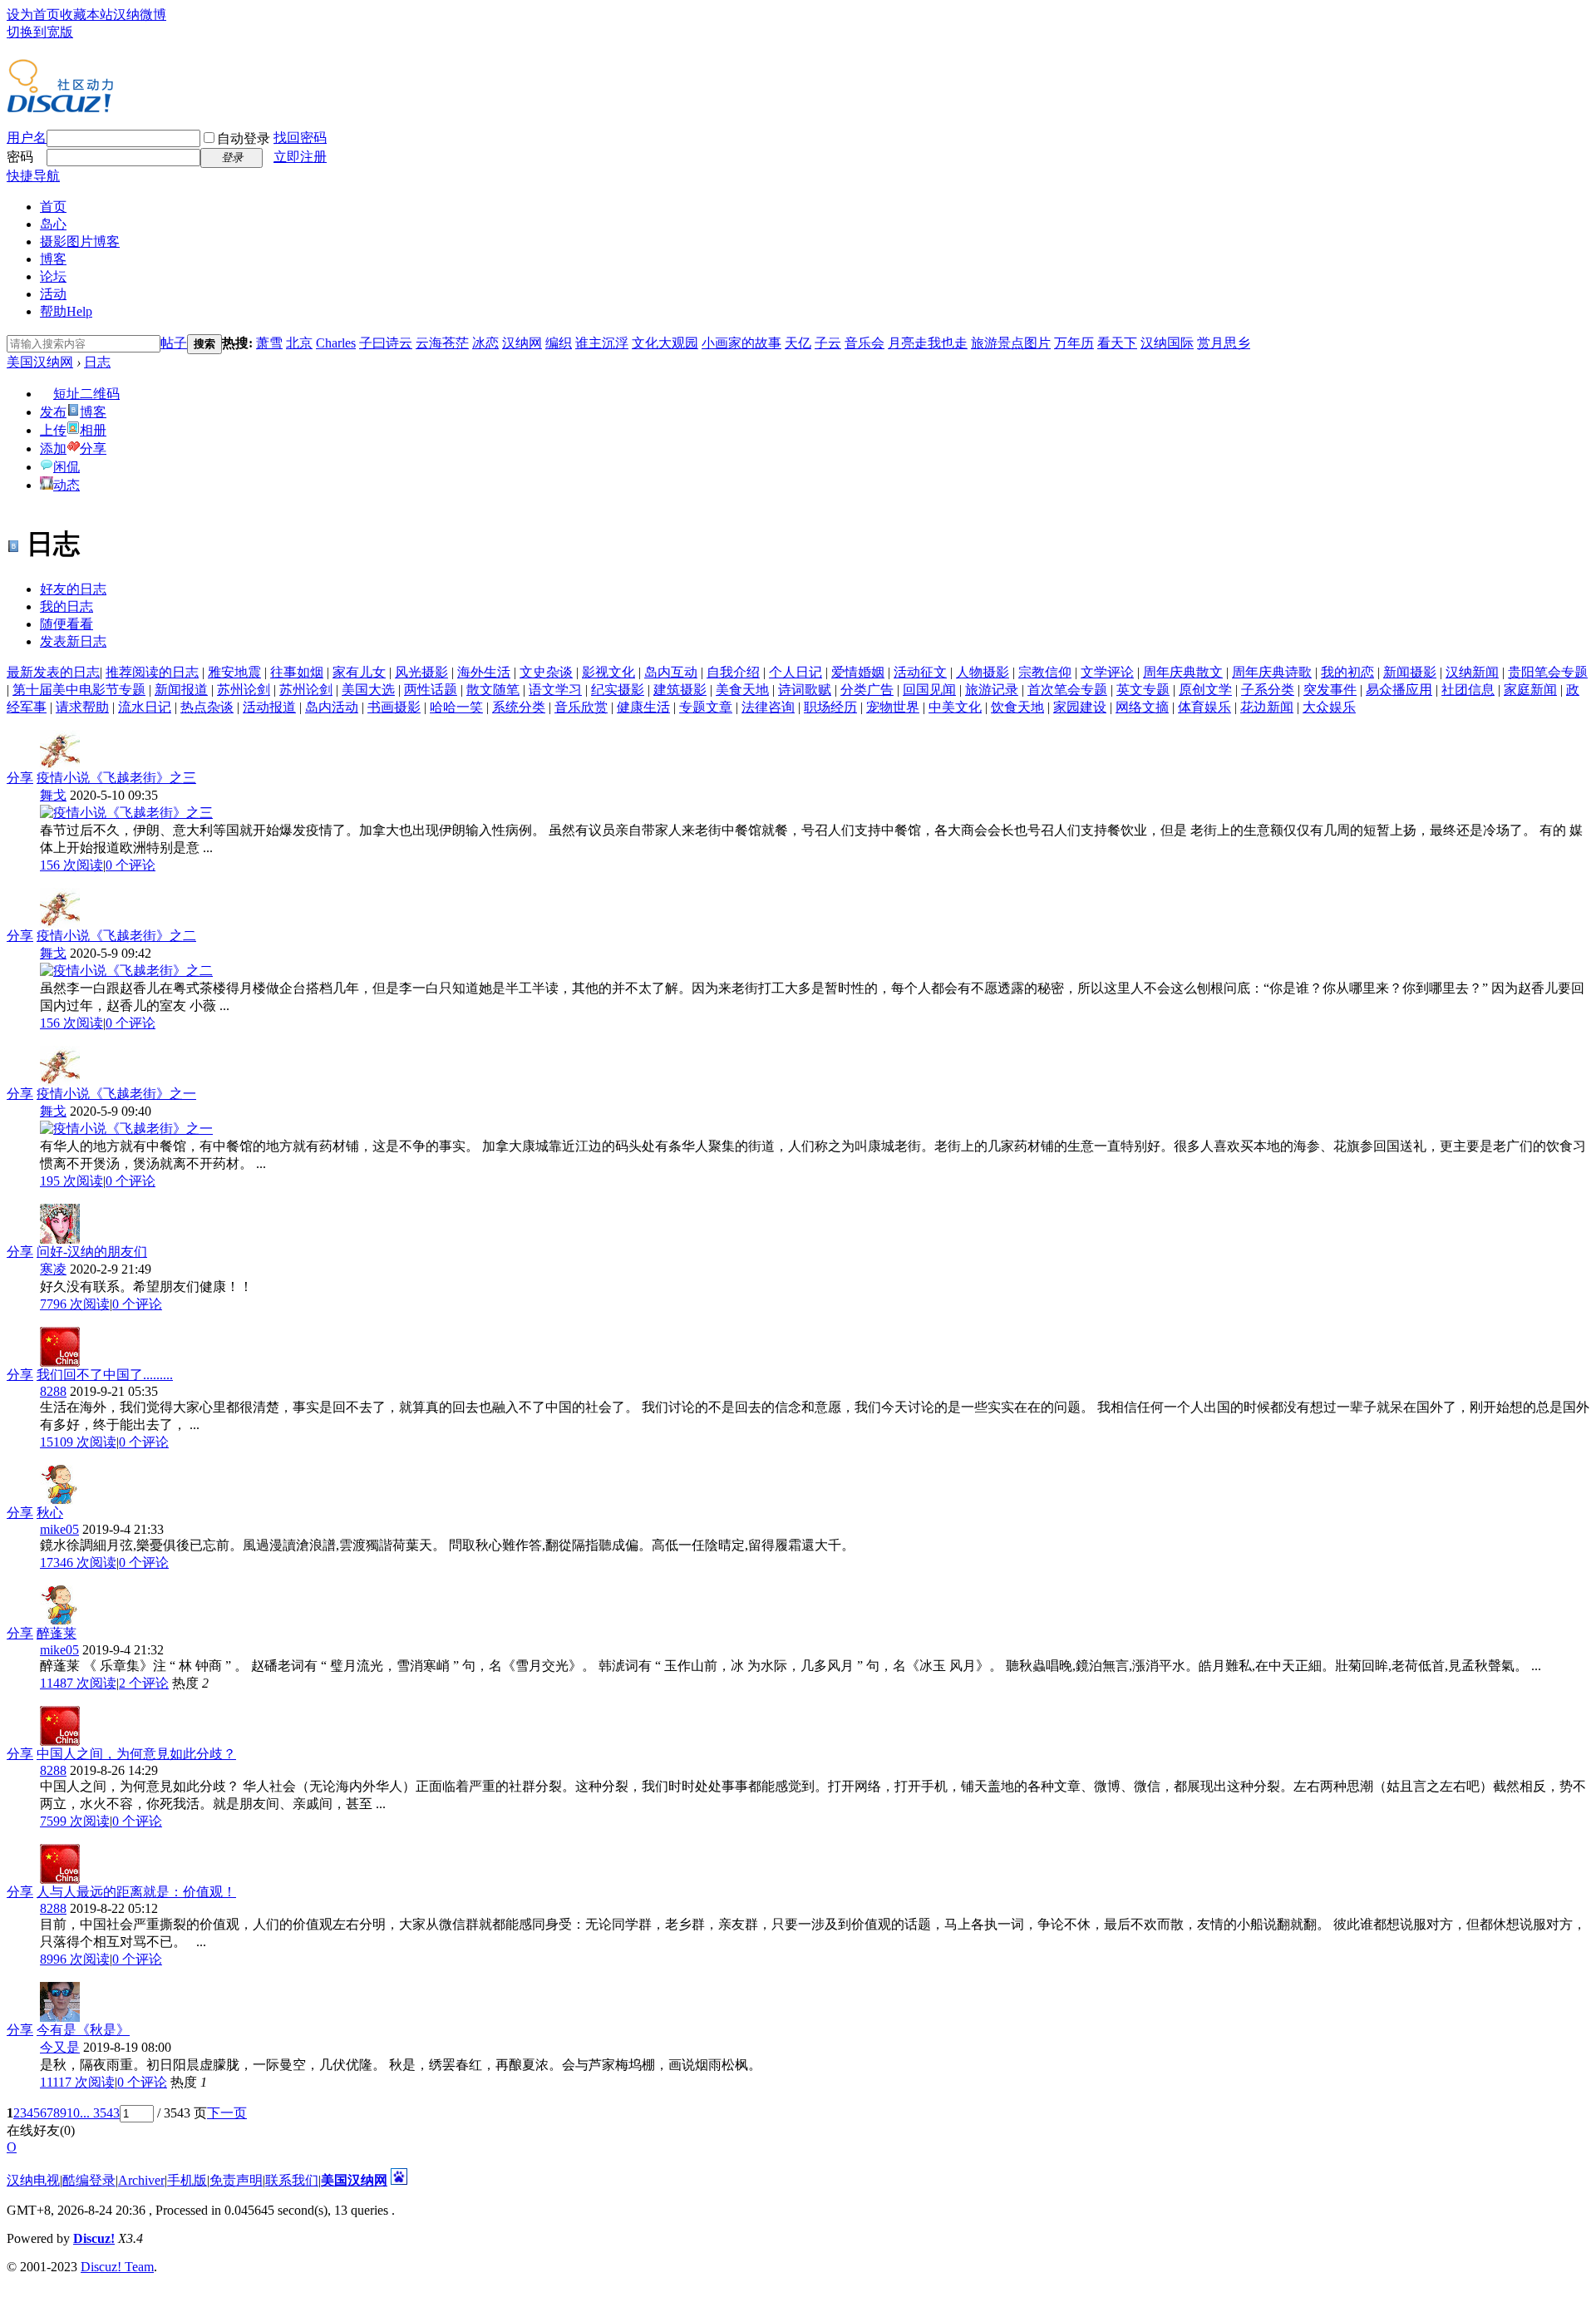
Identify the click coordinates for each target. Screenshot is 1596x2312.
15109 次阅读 (78, 1442)
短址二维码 (86, 394)
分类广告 (867, 690)
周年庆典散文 (1183, 672)
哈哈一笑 (456, 707)
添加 (53, 449)
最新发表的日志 (53, 672)
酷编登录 (89, 2180)
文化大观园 (665, 343)
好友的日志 (73, 589)
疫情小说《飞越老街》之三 (116, 778)
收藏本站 (86, 15)
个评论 (131, 865)
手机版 (187, 2180)
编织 (559, 343)
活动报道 (269, 707)
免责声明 (236, 2180)
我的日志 (66, 606)
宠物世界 (893, 707)
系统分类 (519, 707)
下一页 (227, 2113)
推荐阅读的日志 (152, 672)
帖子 (174, 343)
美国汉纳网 (40, 362)
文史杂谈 (546, 672)
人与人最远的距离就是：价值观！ (136, 1892)
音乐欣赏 (581, 707)
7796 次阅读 (75, 1304)
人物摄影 (983, 672)
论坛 (53, 276)
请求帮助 (82, 707)
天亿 (798, 343)
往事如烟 (297, 672)
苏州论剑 (244, 690)
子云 (828, 343)
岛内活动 (332, 707)
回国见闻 (929, 690)
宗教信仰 (1045, 672)
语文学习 (555, 690)
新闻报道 (181, 690)
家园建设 (1080, 707)
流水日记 (145, 707)
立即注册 (300, 157)
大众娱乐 (1329, 707)
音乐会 (864, 343)
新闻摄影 (1410, 672)
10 (73, 2113)
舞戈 (53, 795)
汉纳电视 (33, 2180)
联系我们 (292, 2180)
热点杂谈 (207, 707)
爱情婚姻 (858, 672)
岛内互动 (671, 672)
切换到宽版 (40, 32)
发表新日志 (73, 641)
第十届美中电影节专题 (79, 690)
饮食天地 (1017, 707)
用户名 (27, 138)
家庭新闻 (1530, 690)
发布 (53, 412)
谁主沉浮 (602, 343)
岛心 (53, 224)
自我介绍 (733, 672)
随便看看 (66, 624)
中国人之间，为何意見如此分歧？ (136, 1754)
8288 (53, 1391)
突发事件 (1330, 690)
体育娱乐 (1204, 707)
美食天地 (742, 690)
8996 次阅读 (75, 1959)
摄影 (80, 242)
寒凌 (53, 1269)
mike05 (59, 1529)
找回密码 (300, 138)
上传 (53, 430)
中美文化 (955, 707)
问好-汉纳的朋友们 (92, 1252)
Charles (336, 343)
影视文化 (608, 672)
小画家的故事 (741, 343)
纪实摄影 (618, 690)
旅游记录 (992, 690)
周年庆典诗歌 (1272, 672)
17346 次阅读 (78, 1563)
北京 (299, 343)
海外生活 (484, 672)
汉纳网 (522, 343)
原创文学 (1205, 690)
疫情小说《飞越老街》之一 (116, 1094)
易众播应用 (1399, 690)
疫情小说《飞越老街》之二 (116, 936)
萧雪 (269, 343)
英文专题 (1143, 690)
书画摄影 (394, 707)
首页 (53, 207)
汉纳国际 (1167, 343)
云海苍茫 (442, 343)
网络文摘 (1142, 707)
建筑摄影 (680, 690)
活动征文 (920, 672)
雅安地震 (234, 672)
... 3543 (100, 2113)
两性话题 (431, 690)
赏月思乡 (1224, 343)
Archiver (141, 2180)
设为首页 (33, 15)
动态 (66, 485)
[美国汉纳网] (60, 106)
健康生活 (643, 707)
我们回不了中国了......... (105, 1375)
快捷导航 (33, 176)
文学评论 (1107, 672)
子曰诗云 (386, 343)
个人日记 (796, 672)
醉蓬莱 (57, 1633)
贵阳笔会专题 (1548, 672)
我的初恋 (1347, 672)
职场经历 (830, 707)
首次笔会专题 (1067, 690)
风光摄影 (421, 672)
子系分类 (1268, 690)
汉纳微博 (140, 15)
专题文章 (706, 707)
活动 (53, 294)
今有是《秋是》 (83, 2030)
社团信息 (1468, 690)
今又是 (60, 2047)
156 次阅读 (71, 865)
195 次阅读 (71, 1181)
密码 (20, 157)
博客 (53, 259)
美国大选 (368, 690)
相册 (93, 430)
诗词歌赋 (805, 690)
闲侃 (66, 467)
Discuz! (94, 2238)
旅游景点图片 (1011, 343)
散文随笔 (493, 690)
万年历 (1074, 343)
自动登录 (244, 138)
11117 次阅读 (77, 2082)
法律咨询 (768, 707)
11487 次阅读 (78, 1683)
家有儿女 (359, 672)
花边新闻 (1267, 707)
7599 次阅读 (75, 1821)
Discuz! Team (117, 2267)
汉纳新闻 (1472, 672)
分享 (93, 449)
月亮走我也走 (928, 343)
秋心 (50, 1513)
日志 (97, 362)
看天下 (1117, 343)
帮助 (66, 311)
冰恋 (485, 343)
